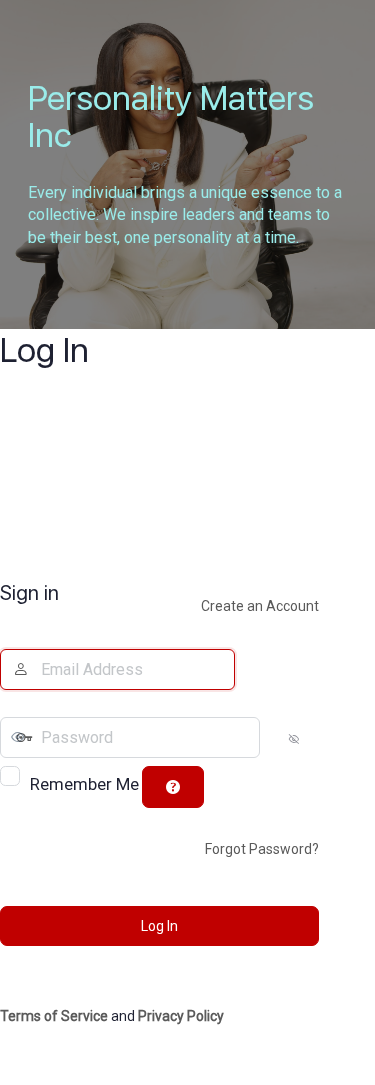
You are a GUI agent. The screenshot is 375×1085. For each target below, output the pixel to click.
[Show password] (277, 738)
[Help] (173, 787)
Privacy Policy (181, 1016)
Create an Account (260, 606)
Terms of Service (54, 1016)
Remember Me (84, 784)
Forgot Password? (262, 849)
